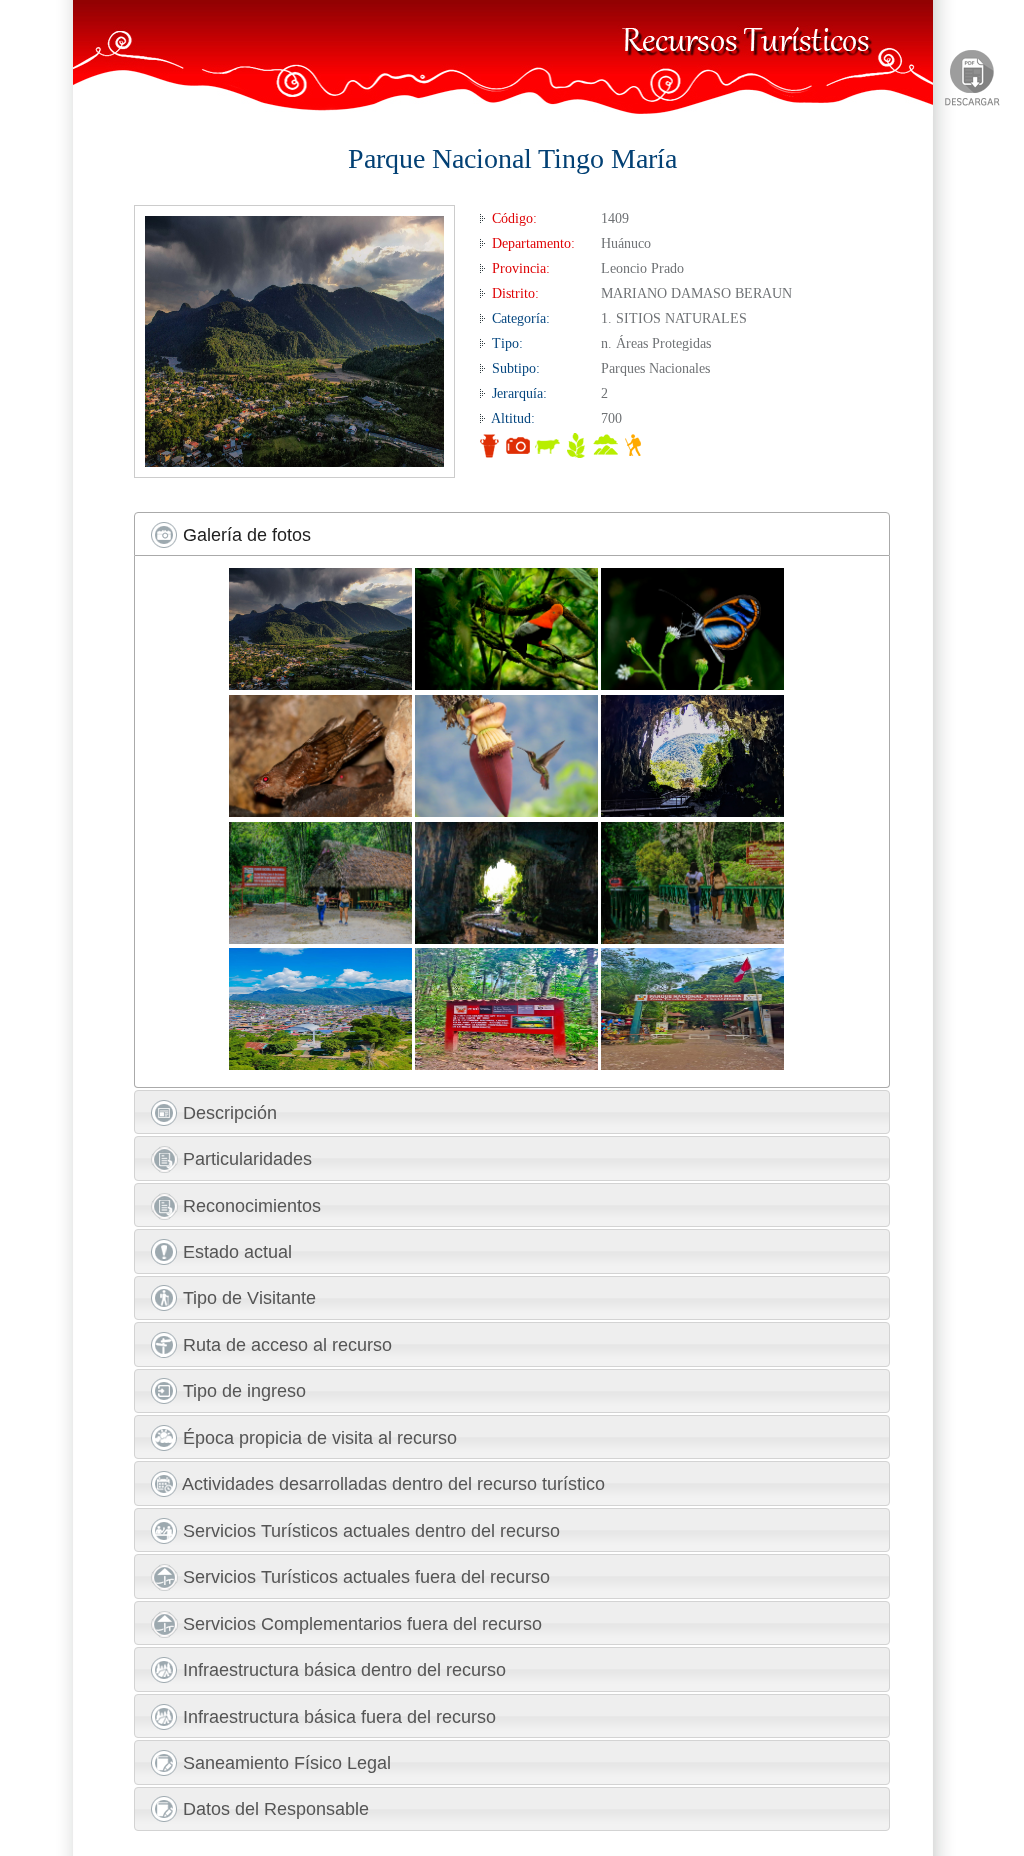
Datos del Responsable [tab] (273, 1809)
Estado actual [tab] (235, 1252)
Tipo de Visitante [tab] (247, 1298)
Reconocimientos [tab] (249, 1206)
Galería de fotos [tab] (244, 535)
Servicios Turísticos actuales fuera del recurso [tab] (364, 1577)
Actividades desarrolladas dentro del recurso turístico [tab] (391, 1484)
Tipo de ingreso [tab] (242, 1391)
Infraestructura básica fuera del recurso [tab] (337, 1717)
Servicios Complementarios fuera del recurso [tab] (360, 1624)
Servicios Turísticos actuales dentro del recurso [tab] (369, 1531)
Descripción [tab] (227, 1113)
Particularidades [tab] (245, 1159)
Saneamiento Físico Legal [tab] (284, 1763)
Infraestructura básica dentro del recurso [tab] (342, 1670)
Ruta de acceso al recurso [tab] (285, 1345)
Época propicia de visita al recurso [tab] (317, 1438)
